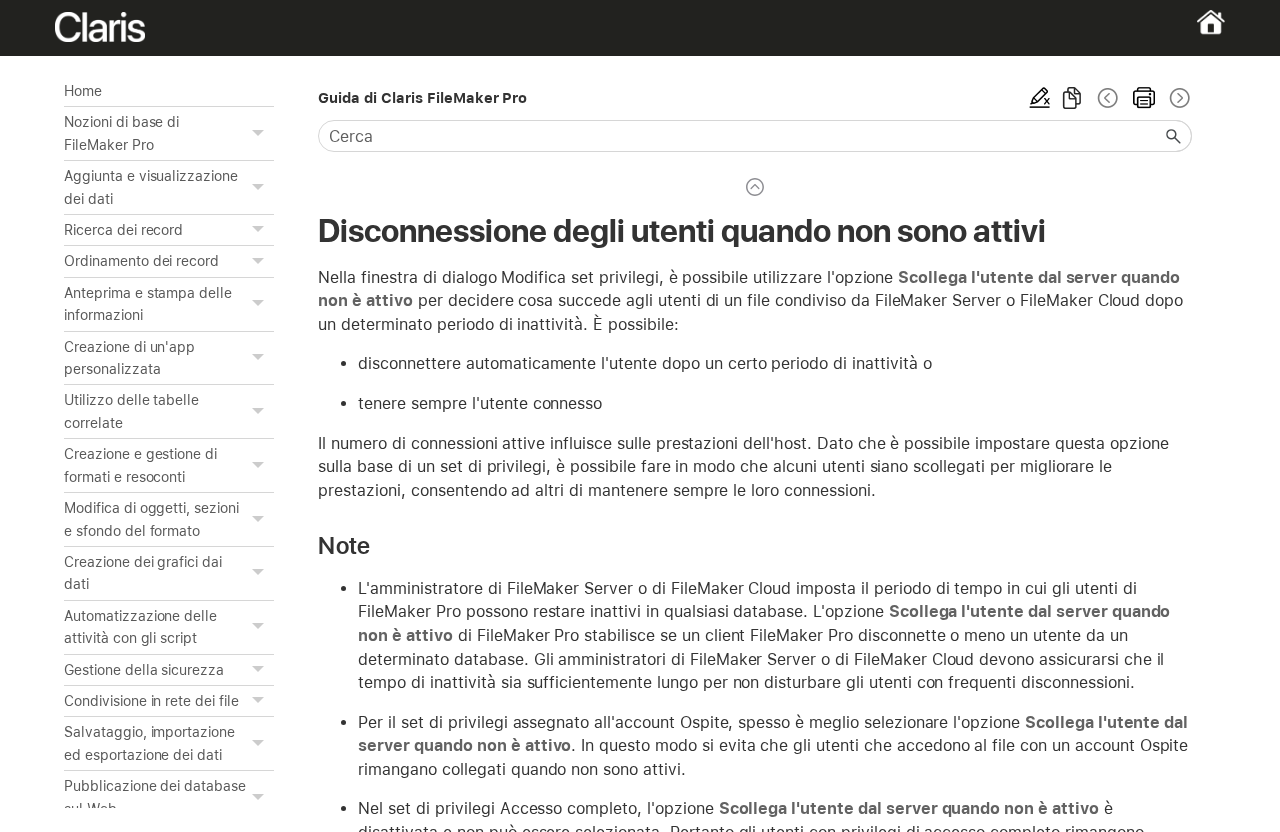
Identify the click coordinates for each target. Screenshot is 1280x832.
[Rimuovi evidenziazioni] (1040, 98)
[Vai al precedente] (1108, 98)
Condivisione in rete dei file (151, 701)
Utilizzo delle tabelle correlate (131, 411)
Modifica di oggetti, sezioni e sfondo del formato (151, 519)
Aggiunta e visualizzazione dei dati (151, 187)
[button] (260, 133)
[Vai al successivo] (1178, 98)
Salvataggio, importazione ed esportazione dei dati (149, 743)
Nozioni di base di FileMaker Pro (121, 133)
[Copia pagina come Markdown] (1072, 98)
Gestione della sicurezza (144, 670)
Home (83, 91)
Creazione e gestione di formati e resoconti (140, 465)
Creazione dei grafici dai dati (143, 573)
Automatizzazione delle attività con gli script (140, 627)
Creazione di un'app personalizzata (129, 358)
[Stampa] (1144, 98)
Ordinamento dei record (141, 261)
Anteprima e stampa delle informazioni (148, 304)
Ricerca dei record (123, 230)
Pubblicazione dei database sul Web (155, 797)
